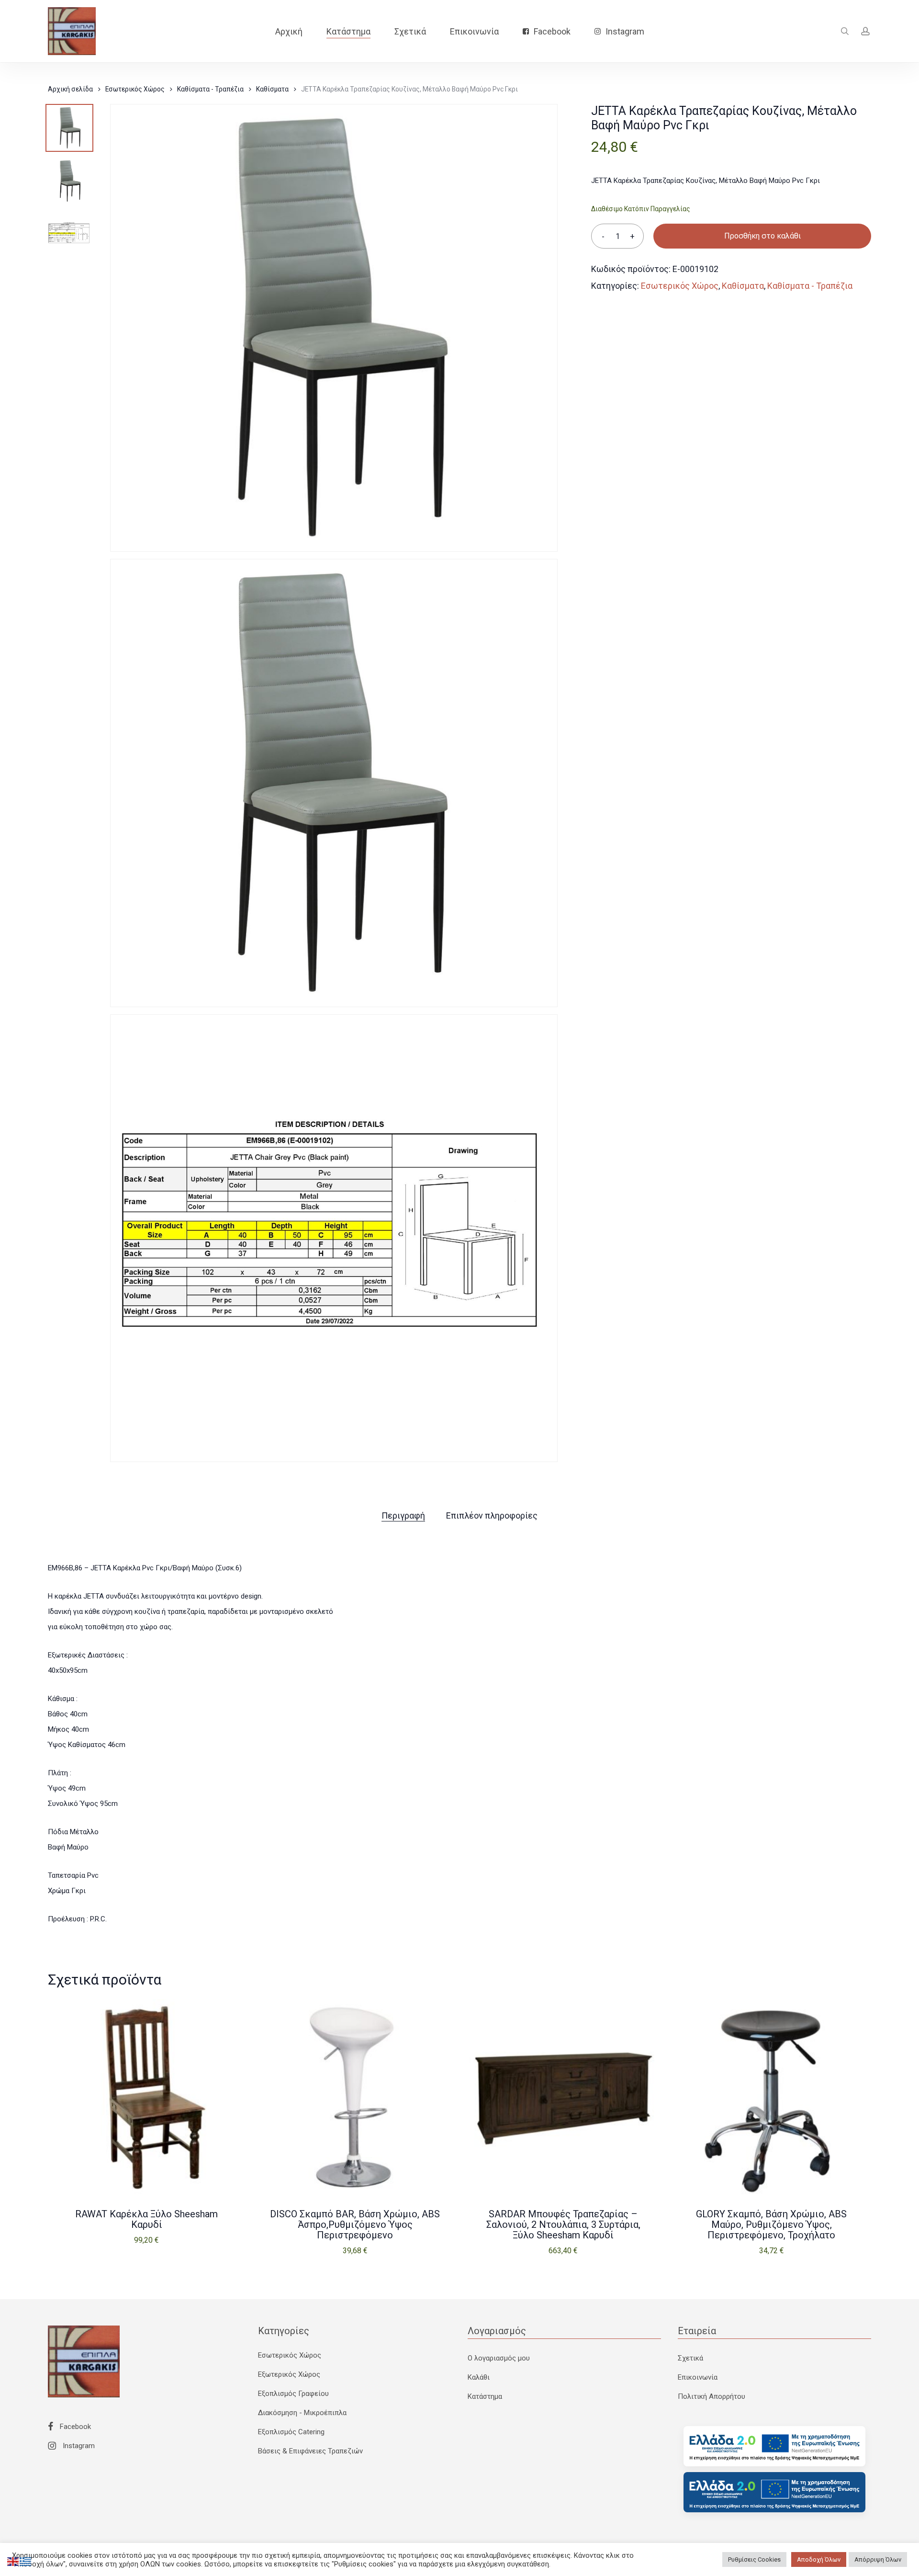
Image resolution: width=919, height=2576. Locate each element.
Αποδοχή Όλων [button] (819, 2559)
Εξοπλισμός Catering (291, 2432)
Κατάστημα (485, 2396)
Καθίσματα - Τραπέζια (210, 89)
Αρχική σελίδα (70, 89)
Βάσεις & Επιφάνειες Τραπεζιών (310, 2451)
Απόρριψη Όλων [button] (878, 2559)
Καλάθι (479, 2377)
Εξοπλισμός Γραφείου (293, 2394)
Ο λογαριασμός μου (499, 2358)
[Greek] (26, 2561)
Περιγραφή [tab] (403, 1515)
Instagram (78, 2446)
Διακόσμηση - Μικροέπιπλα (302, 2413)
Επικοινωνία (698, 2377)
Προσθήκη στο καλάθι (762, 236)
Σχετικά (690, 2358)
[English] (13, 2561)
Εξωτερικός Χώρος (289, 2374)
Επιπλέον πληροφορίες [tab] (492, 1515)
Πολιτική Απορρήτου (712, 2396)
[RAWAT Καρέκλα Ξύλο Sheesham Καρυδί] (147, 2098)
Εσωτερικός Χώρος (135, 89)
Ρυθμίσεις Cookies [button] (754, 2559)
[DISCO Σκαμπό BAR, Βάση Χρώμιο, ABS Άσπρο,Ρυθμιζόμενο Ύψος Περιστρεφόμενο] (355, 2098)
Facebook (74, 2427)
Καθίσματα (272, 89)
